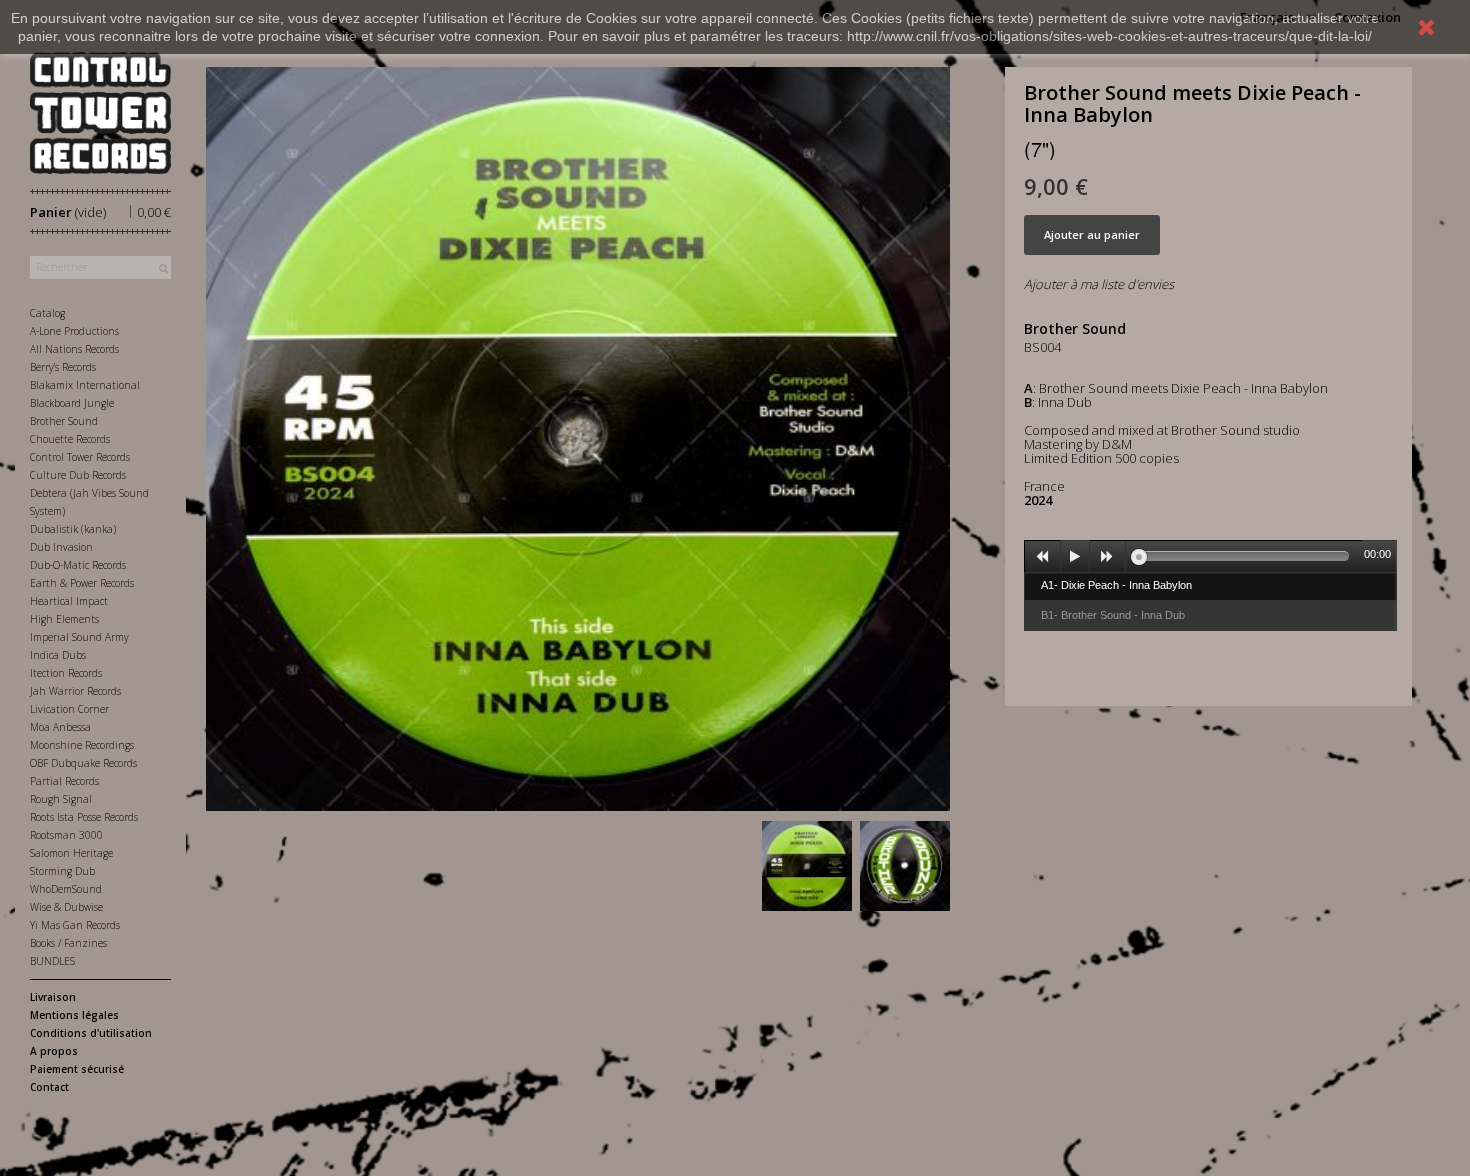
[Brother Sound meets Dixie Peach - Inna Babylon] (807, 866)
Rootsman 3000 (66, 835)
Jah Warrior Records (75, 691)
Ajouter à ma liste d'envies (1099, 284)
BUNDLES (52, 961)
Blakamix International (85, 385)
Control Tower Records (80, 457)
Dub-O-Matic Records (78, 565)
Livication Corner (69, 709)
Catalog (47, 313)
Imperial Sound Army (79, 637)
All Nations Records (74, 349)
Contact (49, 1087)
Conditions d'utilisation (91, 1033)
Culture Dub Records (78, 475)
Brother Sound (64, 421)
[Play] (1075, 557)
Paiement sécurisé (77, 1069)
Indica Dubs (58, 655)
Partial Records (64, 781)
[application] (1210, 556)
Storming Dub (62, 871)
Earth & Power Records (82, 583)
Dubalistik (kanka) (73, 529)
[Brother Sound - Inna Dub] (905, 866)
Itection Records (66, 673)
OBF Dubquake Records (83, 763)
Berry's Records (63, 367)
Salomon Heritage (71, 853)
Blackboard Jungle (72, 403)
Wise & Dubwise (66, 907)
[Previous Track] (1043, 557)
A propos (54, 1051)
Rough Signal (61, 799)
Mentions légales (74, 1015)
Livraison (53, 997)
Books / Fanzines (68, 943)
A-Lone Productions (74, 331)
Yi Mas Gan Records (75, 925)
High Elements (64, 619)
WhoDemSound (66, 889)
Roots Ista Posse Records (84, 817)
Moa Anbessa (60, 727)
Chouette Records (70, 439)
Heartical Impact (69, 601)
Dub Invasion (61, 547)
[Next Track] (1108, 557)
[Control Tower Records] (100, 113)
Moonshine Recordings (82, 745)
